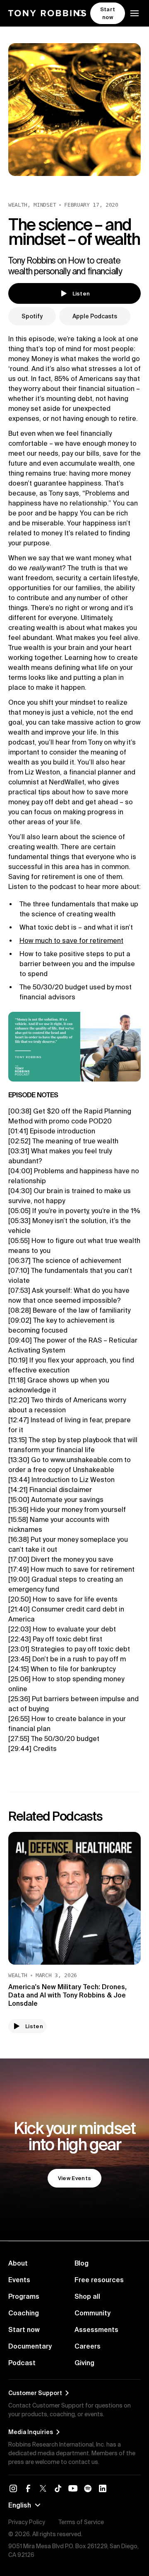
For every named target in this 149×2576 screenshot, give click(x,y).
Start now (24, 2329)
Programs (24, 2296)
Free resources (99, 2280)
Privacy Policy (27, 2522)
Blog (82, 2263)
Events (19, 2280)
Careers (88, 2346)
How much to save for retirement (71, 940)
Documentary (30, 2346)
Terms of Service (81, 2522)
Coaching (24, 2313)
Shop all (87, 2296)
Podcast (22, 2363)
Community (93, 2313)
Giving (84, 2363)
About (18, 2263)
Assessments (96, 2329)
